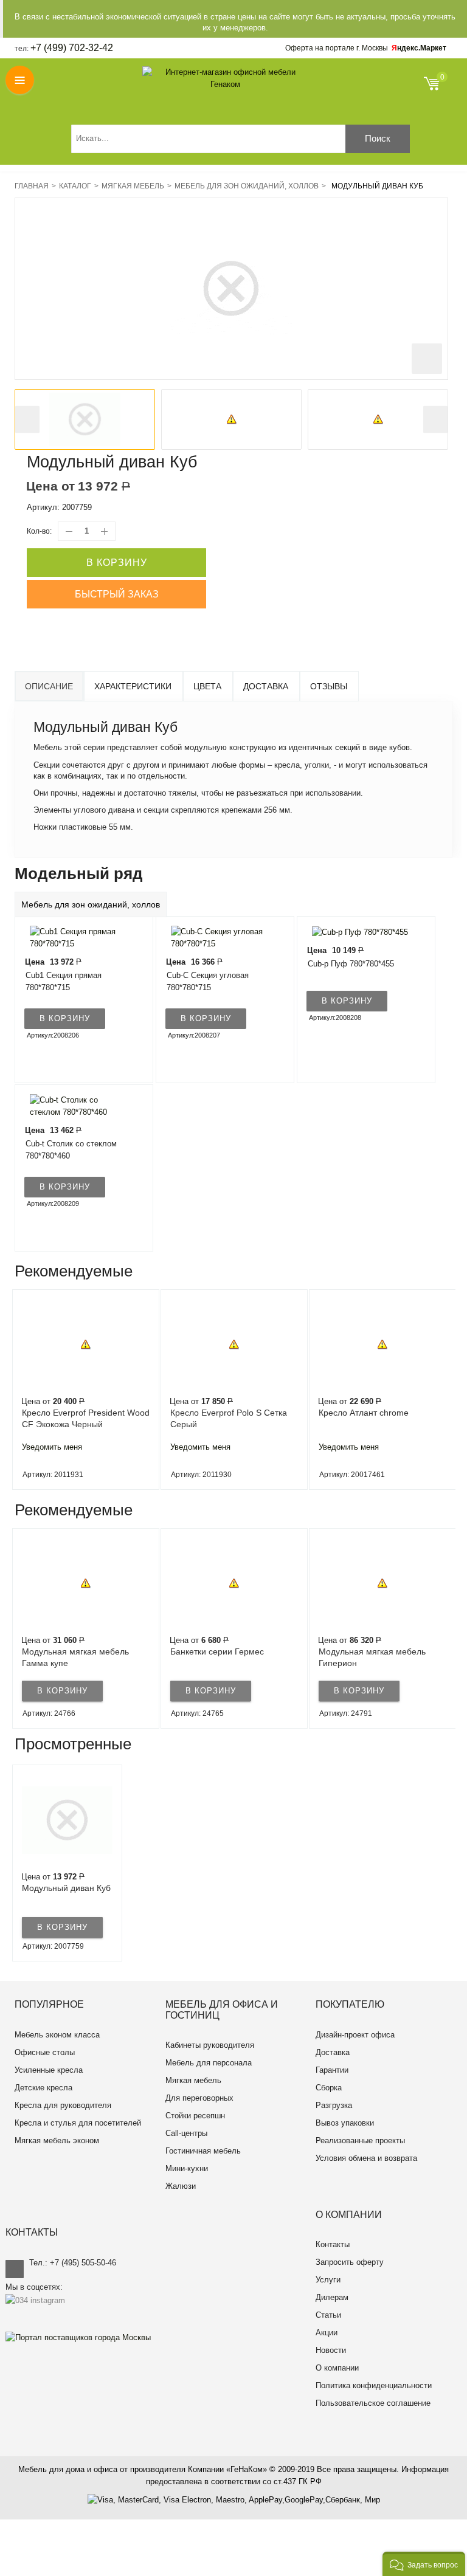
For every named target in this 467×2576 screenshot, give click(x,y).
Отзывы (329, 686)
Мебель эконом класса (57, 2035)
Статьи (328, 2315)
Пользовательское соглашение (373, 2403)
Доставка (266, 686)
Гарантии (332, 2070)
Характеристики (133, 686)
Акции (327, 2333)
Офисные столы (45, 2052)
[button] (424, 2564)
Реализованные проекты (360, 2140)
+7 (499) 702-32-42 (72, 48)
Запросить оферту (350, 2262)
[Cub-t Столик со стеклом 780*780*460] (77, 1106)
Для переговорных (199, 2098)
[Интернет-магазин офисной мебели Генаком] (226, 78)
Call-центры (186, 2133)
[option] (85, 419)
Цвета (207, 686)
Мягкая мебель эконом (57, 2140)
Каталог (75, 186)
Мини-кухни (187, 2168)
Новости (331, 2350)
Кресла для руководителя (63, 2105)
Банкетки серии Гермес (217, 1651)
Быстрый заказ (117, 594)
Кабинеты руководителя (210, 2045)
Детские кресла (43, 2088)
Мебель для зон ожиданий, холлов (247, 186)
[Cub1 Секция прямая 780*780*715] (77, 938)
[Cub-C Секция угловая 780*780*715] (218, 938)
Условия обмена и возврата (366, 2158)
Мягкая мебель (133, 186)
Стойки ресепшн (195, 2116)
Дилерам (332, 2297)
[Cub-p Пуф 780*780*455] (357, 932)
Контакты (333, 2244)
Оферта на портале (337, 48)
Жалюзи (181, 2186)
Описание (49, 686)
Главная (32, 186)
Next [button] (435, 420)
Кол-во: (39, 531)
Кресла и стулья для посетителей (78, 2123)
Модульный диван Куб (66, 1888)
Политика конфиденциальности (374, 2385)
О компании (337, 2368)
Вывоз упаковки (345, 2123)
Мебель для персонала (209, 2063)
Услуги (328, 2280)
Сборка (329, 2088)
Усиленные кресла (49, 2070)
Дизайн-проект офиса (355, 2035)
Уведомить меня (52, 1447)
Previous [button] (27, 420)
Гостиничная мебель (203, 2151)
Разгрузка (334, 2105)
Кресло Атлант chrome (364, 1413)
